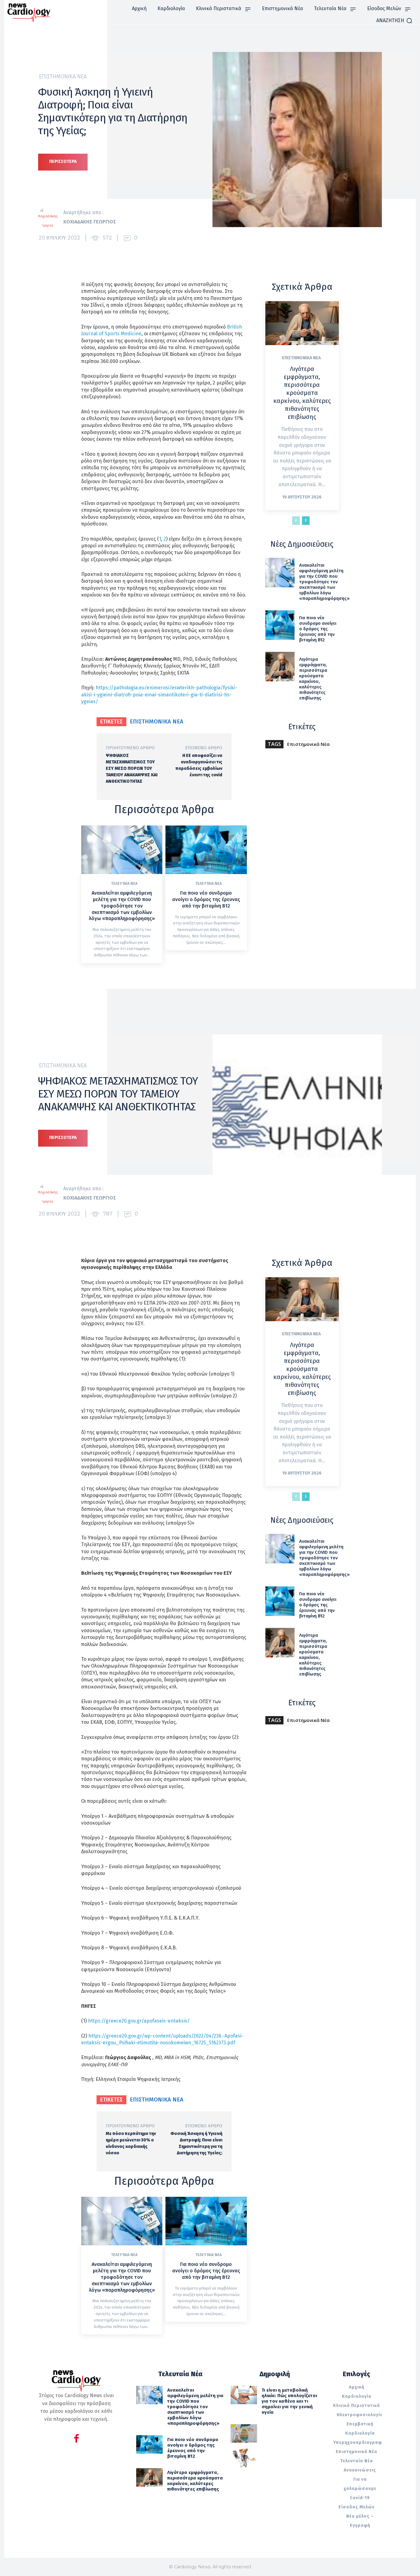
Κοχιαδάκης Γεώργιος (90, 222)
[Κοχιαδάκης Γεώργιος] (51, 217)
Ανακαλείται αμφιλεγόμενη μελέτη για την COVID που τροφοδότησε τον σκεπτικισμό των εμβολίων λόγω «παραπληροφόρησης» (122, 906)
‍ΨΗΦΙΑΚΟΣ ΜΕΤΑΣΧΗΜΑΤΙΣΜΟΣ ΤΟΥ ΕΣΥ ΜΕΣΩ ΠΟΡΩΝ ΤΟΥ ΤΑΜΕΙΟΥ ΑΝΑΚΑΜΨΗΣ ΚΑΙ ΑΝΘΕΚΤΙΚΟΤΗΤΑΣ (132, 768)
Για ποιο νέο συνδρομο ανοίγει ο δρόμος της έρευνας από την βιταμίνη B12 (206, 899)
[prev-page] (296, 521)
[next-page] (306, 521)
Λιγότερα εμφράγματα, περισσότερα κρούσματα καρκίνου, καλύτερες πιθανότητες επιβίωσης (302, 393)
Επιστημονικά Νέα (63, 77)
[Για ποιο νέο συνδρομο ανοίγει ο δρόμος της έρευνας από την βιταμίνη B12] (206, 850)
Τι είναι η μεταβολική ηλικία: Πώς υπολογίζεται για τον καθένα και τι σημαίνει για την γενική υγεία (289, 2401)
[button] (394, 21)
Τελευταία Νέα (124, 884)
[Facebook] (76, 2439)
